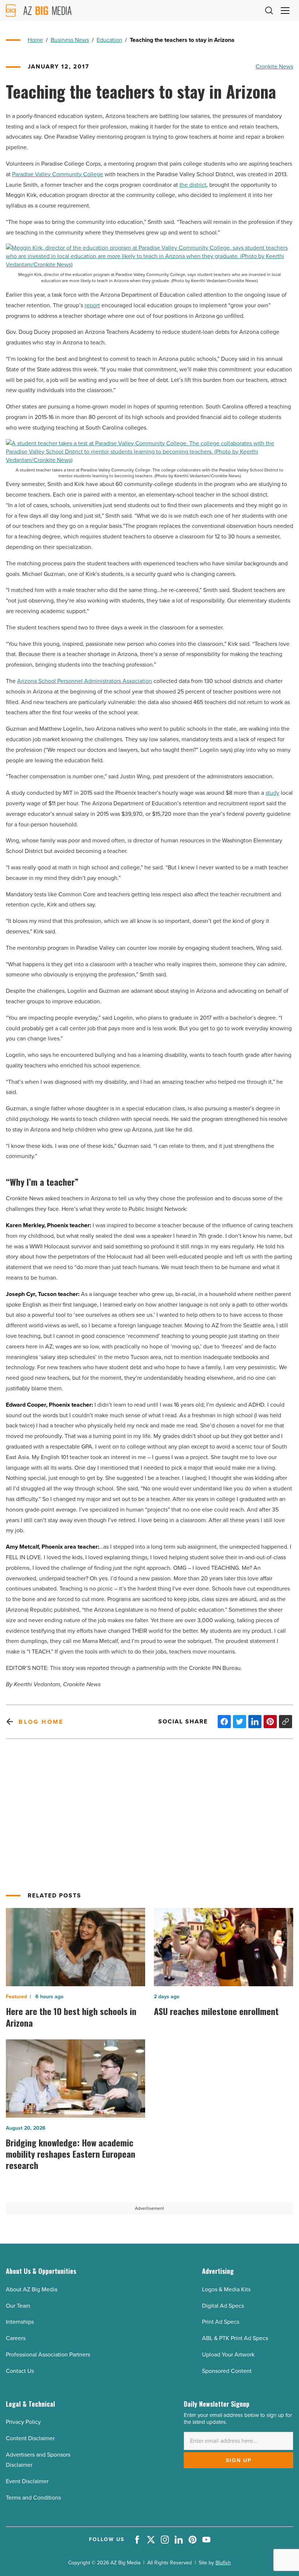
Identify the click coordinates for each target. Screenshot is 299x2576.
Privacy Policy (23, 2422)
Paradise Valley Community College (58, 174)
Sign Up (239, 2460)
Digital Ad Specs (223, 2306)
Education (109, 40)
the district (193, 185)
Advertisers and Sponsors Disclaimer (38, 2460)
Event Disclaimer (27, 2481)
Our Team (18, 2306)
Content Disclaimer (30, 2438)
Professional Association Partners (48, 2354)
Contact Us (20, 2371)
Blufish (223, 2563)
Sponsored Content (227, 2371)
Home (35, 40)
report (92, 305)
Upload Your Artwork (228, 2354)
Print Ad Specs (221, 2322)
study (272, 793)
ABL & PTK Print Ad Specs (235, 2338)
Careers (16, 2338)
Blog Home (41, 1722)
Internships (20, 2322)
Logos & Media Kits (226, 2289)
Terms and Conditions (33, 2498)
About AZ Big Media (32, 2289)
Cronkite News (274, 66)
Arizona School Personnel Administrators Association (85, 681)
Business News (70, 40)
